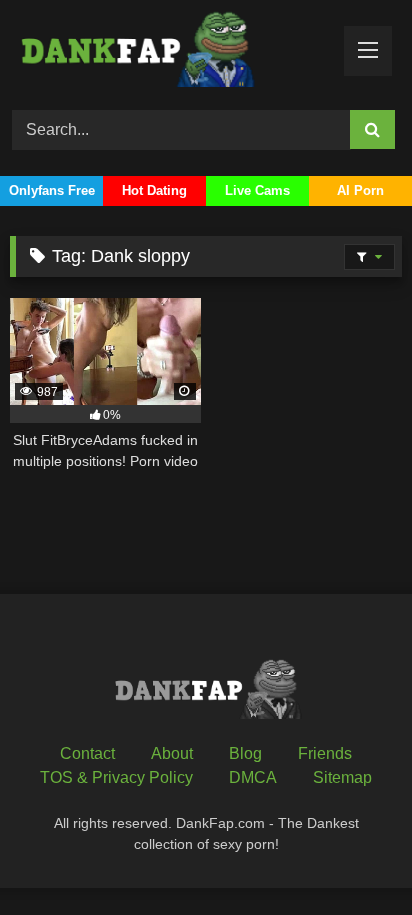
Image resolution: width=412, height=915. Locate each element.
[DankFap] (169, 52)
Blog (245, 753)
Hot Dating (154, 190)
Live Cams (257, 190)
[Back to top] (350, 855)
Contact (87, 753)
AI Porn (360, 190)
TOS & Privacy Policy (116, 777)
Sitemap (342, 777)
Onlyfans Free (52, 190)
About (172, 753)
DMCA (253, 777)
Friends (325, 753)
